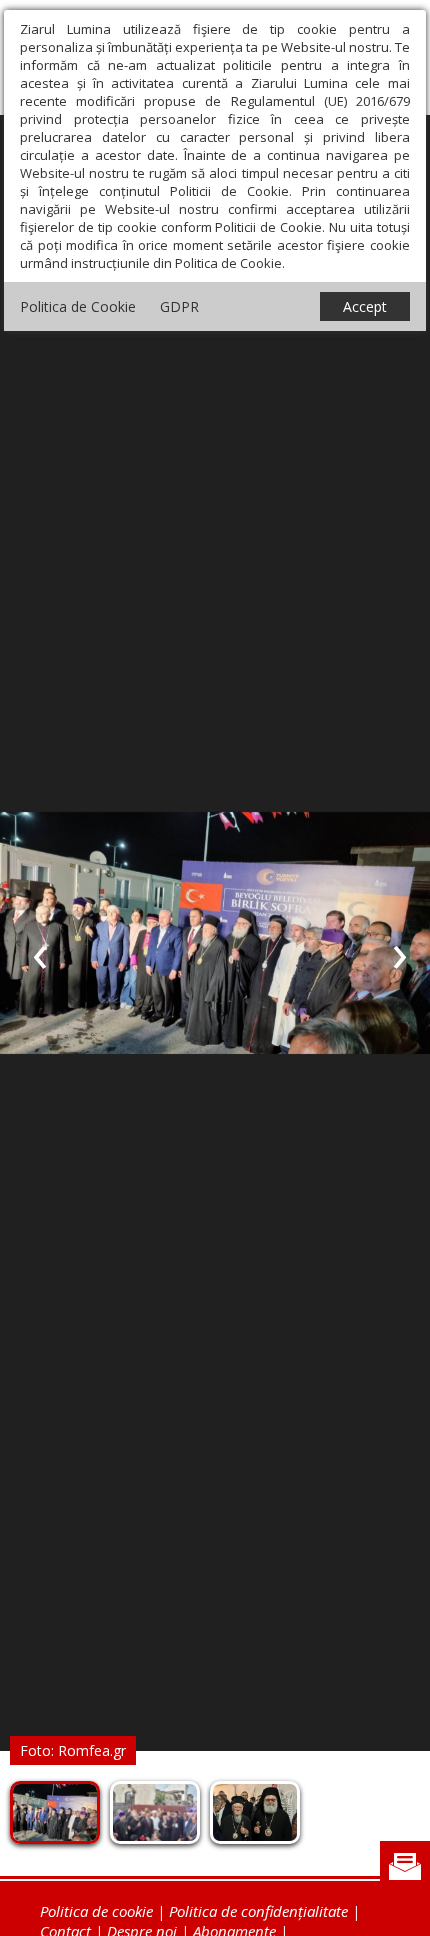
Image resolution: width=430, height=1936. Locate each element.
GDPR (179, 306)
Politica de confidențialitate (258, 1911)
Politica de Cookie (78, 306)
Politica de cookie (96, 1911)
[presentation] (40, 953)
